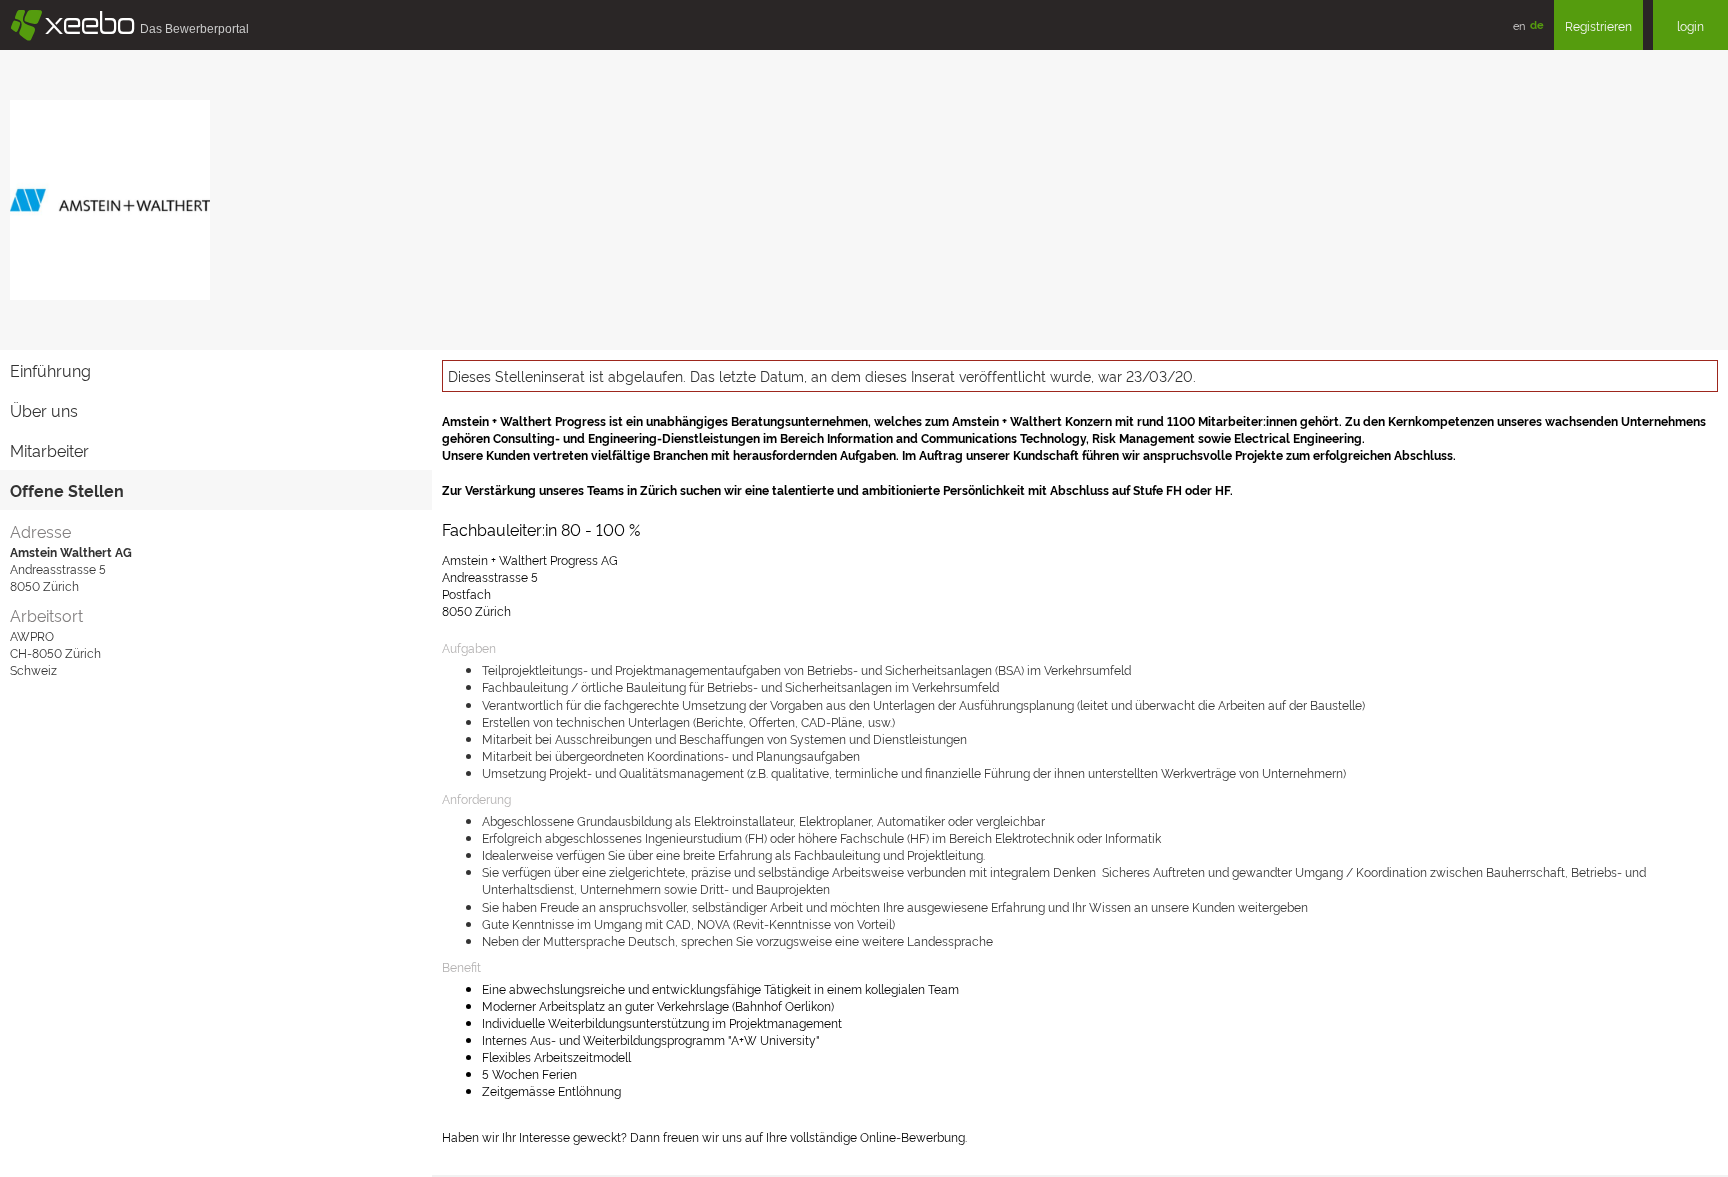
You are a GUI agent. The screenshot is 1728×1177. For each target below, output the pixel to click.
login (1690, 25)
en (1519, 25)
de (1537, 24)
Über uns (44, 410)
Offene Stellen (67, 490)
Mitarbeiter (49, 450)
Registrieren (1598, 25)
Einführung (50, 370)
